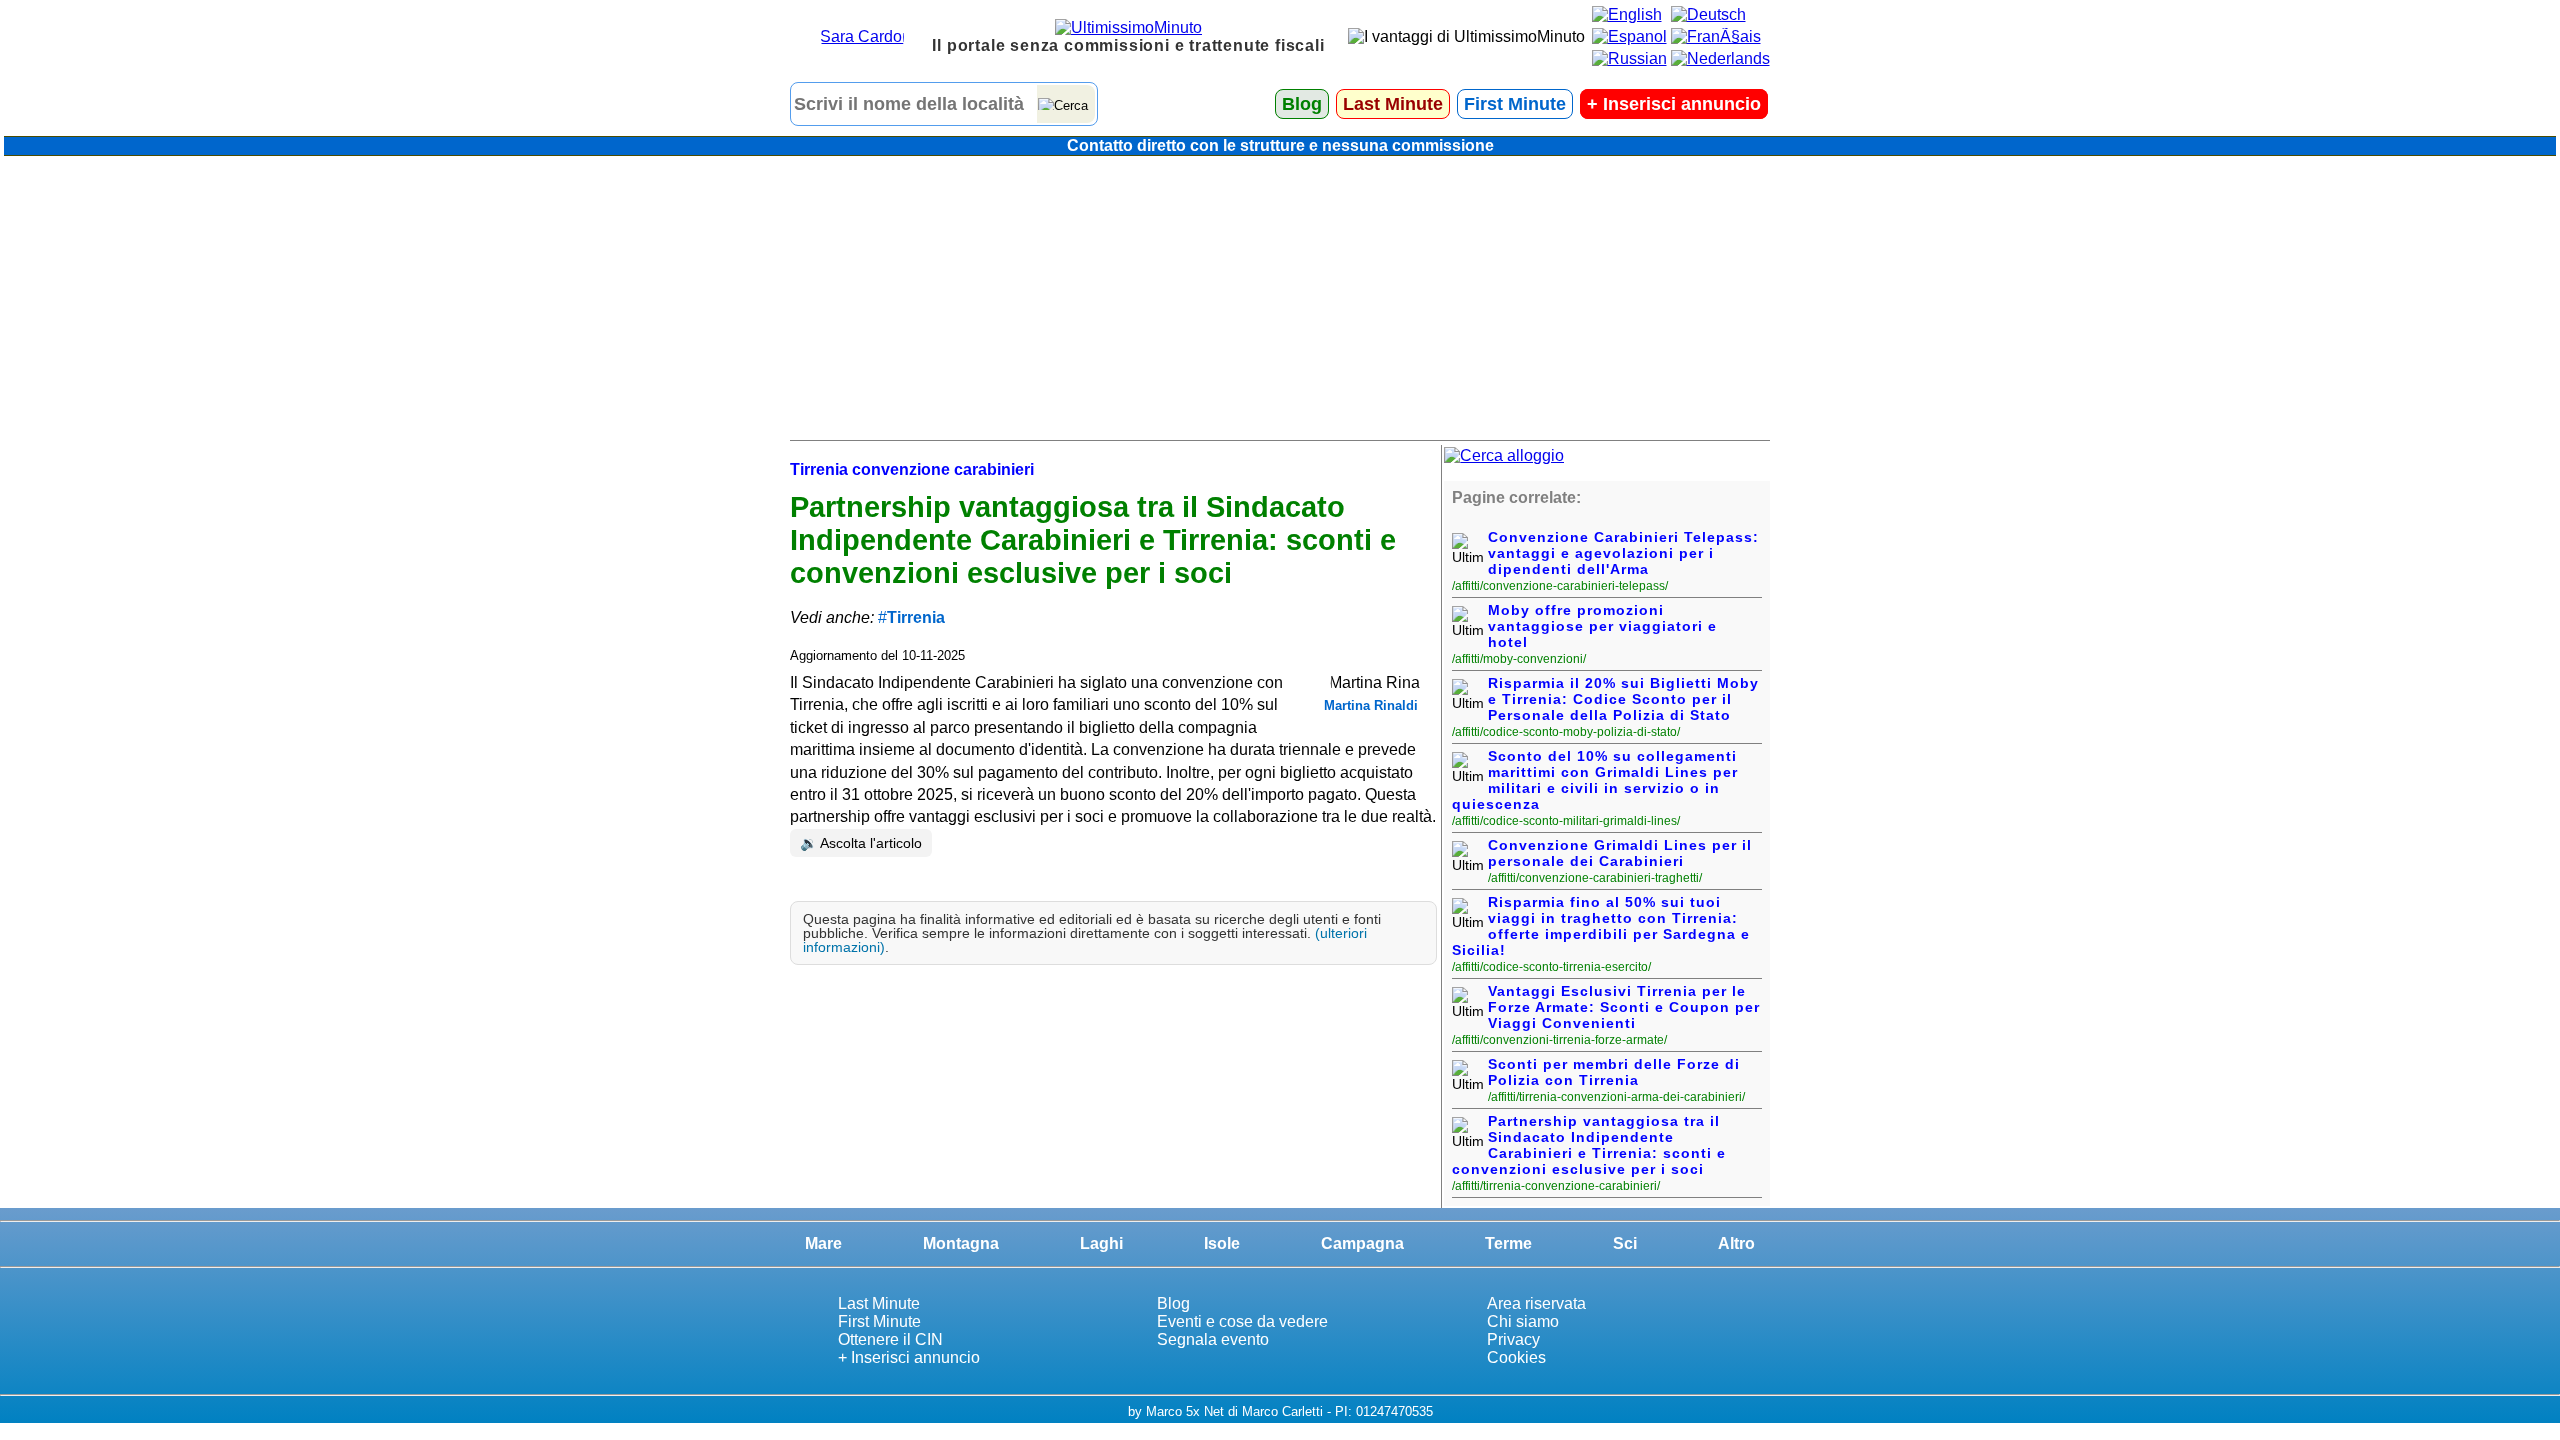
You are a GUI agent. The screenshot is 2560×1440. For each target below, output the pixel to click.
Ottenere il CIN (890, 1339)
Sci (1625, 1243)
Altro (1736, 1243)
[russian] (1629, 58)
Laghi (1101, 1243)
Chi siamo (1523, 1321)
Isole (1222, 1243)
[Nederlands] (1720, 58)
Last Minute (1393, 104)
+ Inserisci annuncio (909, 1357)
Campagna (1362, 1243)
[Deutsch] (1708, 14)
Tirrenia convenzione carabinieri (912, 469)
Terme (1508, 1243)
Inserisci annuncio (1674, 104)
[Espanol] (1629, 36)
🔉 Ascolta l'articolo (861, 843)
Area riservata (1536, 1303)
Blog (1302, 104)
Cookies (1516, 1357)
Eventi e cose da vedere (1242, 1321)
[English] (1627, 14)
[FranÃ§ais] (1716, 36)
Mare (823, 1243)
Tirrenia (916, 617)
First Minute (1515, 104)
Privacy (1513, 1339)
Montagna (961, 1243)
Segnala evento (1213, 1339)
